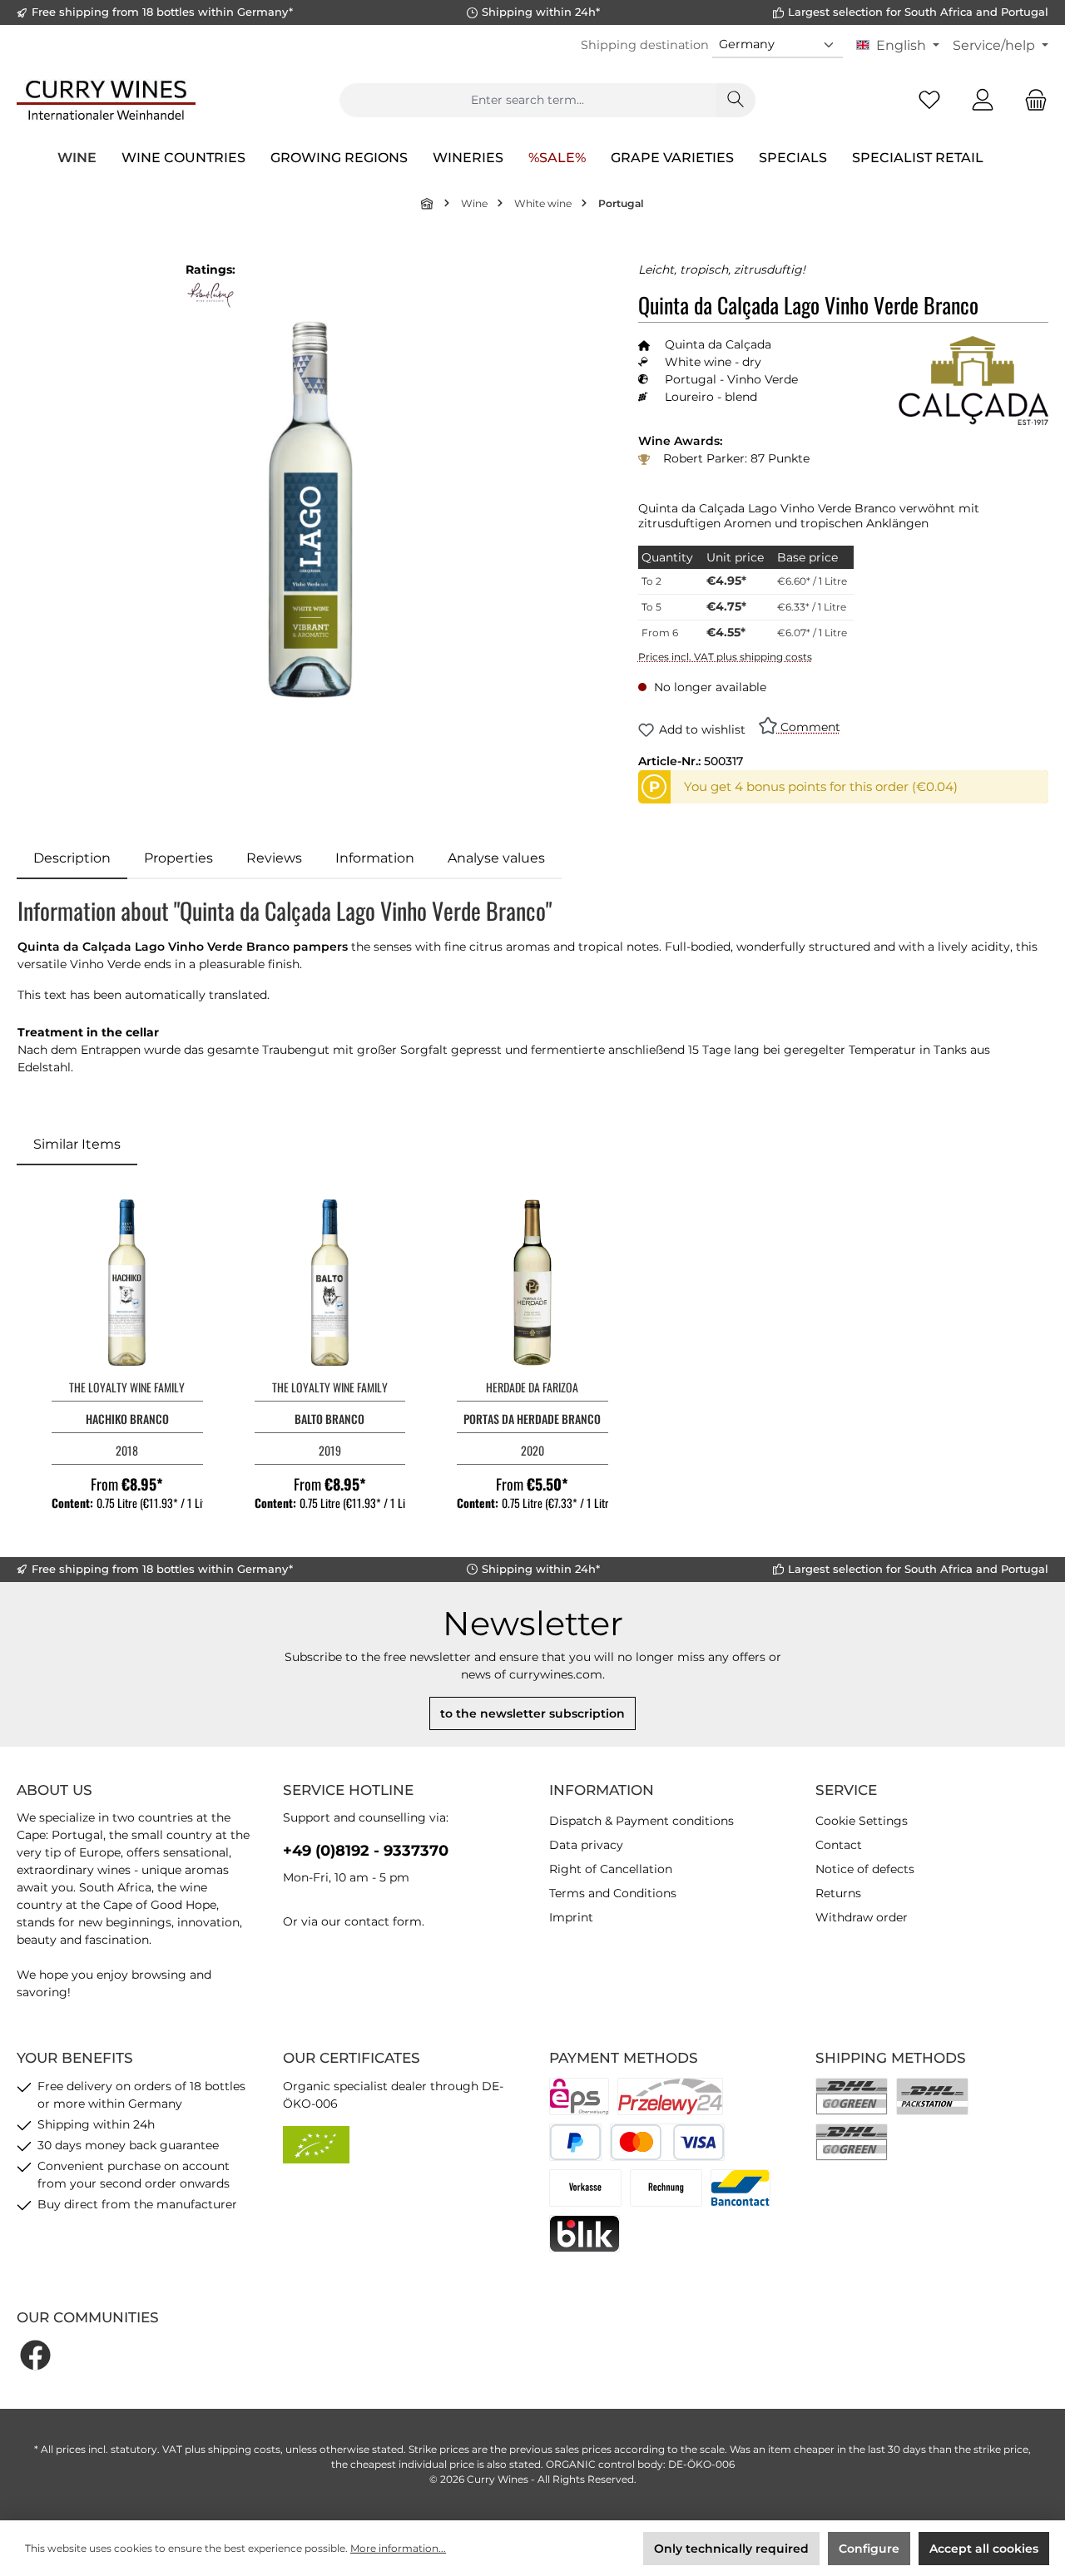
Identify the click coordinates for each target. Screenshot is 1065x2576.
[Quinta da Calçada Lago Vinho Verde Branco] (310, 509)
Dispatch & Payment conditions (641, 1821)
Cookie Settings (862, 1821)
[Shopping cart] (1031, 100)
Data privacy (586, 1845)
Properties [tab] (178, 858)
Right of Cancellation (611, 1869)
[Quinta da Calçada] (973, 381)
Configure (869, 2549)
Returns (838, 1893)
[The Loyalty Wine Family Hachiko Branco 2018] (127, 1283)
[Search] (736, 100)
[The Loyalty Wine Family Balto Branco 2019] (330, 1283)
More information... (398, 2548)
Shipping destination (645, 45)
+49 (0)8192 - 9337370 (366, 1851)
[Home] (428, 203)
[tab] (72, 858)
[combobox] (528, 100)
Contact (839, 1845)
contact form (383, 1921)
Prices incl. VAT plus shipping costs (725, 657)
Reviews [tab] (274, 858)
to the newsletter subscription (532, 1713)
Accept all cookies (984, 2549)
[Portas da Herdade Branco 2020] (532, 1283)
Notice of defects (865, 1869)
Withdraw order (862, 1917)
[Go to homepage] (106, 100)
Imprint (571, 1917)
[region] (311, 509)
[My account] (983, 100)
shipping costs (244, 2449)
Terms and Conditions (613, 1893)
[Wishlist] (929, 100)
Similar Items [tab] (77, 1144)
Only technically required (731, 2549)
